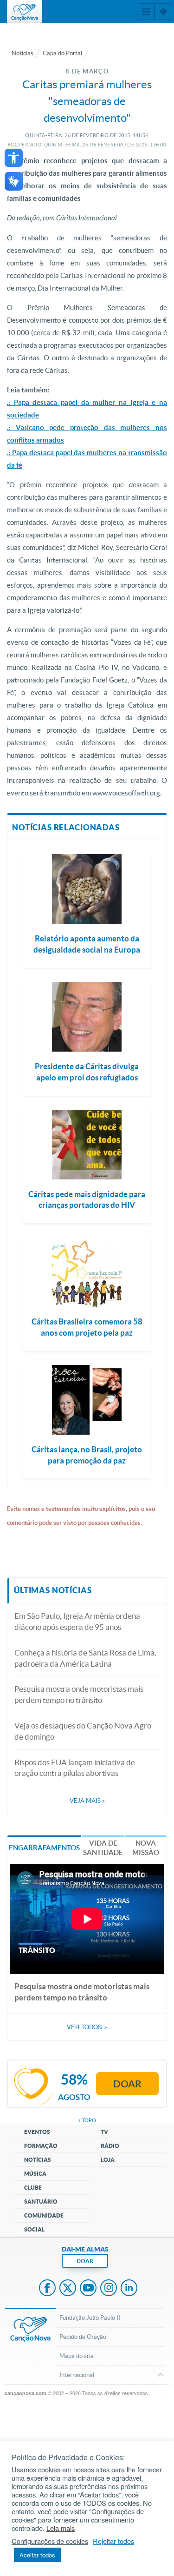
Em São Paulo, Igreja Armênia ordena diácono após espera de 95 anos (77, 1621)
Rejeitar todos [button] (113, 2541)
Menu (146, 12)
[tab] (44, 1847)
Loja (108, 2160)
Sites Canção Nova (163, 12)
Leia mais (61, 2528)
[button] (14, 158)
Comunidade (44, 2215)
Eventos (37, 2132)
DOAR (85, 2261)
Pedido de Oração (83, 2337)
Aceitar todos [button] (37, 2555)
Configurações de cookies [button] (50, 2541)
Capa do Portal (62, 53)
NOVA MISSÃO (146, 1848)
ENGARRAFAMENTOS (44, 1848)
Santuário (41, 2202)
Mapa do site (77, 2356)
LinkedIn (129, 2289)
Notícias (23, 53)
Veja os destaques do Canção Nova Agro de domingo (83, 1731)
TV (104, 2132)
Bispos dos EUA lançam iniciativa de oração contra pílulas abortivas (75, 1768)
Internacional (77, 2375)
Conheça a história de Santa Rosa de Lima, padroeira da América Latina (85, 1658)
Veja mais (87, 1801)
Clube (33, 2188)
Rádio (110, 2146)
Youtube (88, 2289)
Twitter (68, 2289)
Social (34, 2229)
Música (35, 2174)
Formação (41, 2146)
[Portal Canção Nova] (25, 12)
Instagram (109, 2289)
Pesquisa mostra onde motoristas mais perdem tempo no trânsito (79, 1694)
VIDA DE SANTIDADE (103, 1848)
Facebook (47, 2289)
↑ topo (87, 2120)
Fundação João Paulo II (90, 2318)
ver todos (87, 2027)
